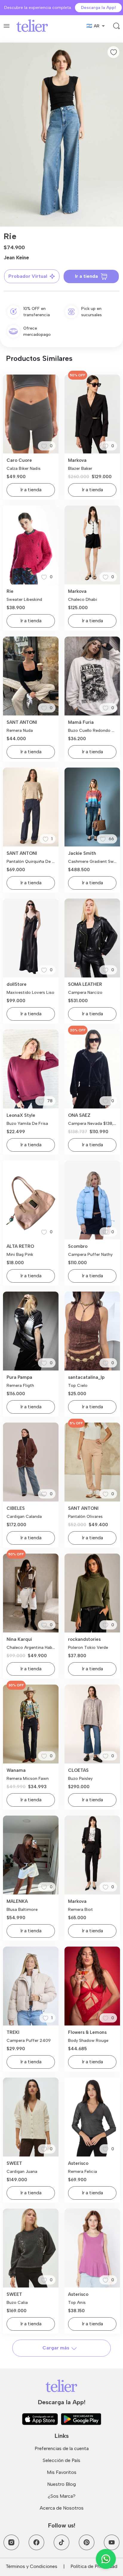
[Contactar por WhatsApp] (106, 2559)
